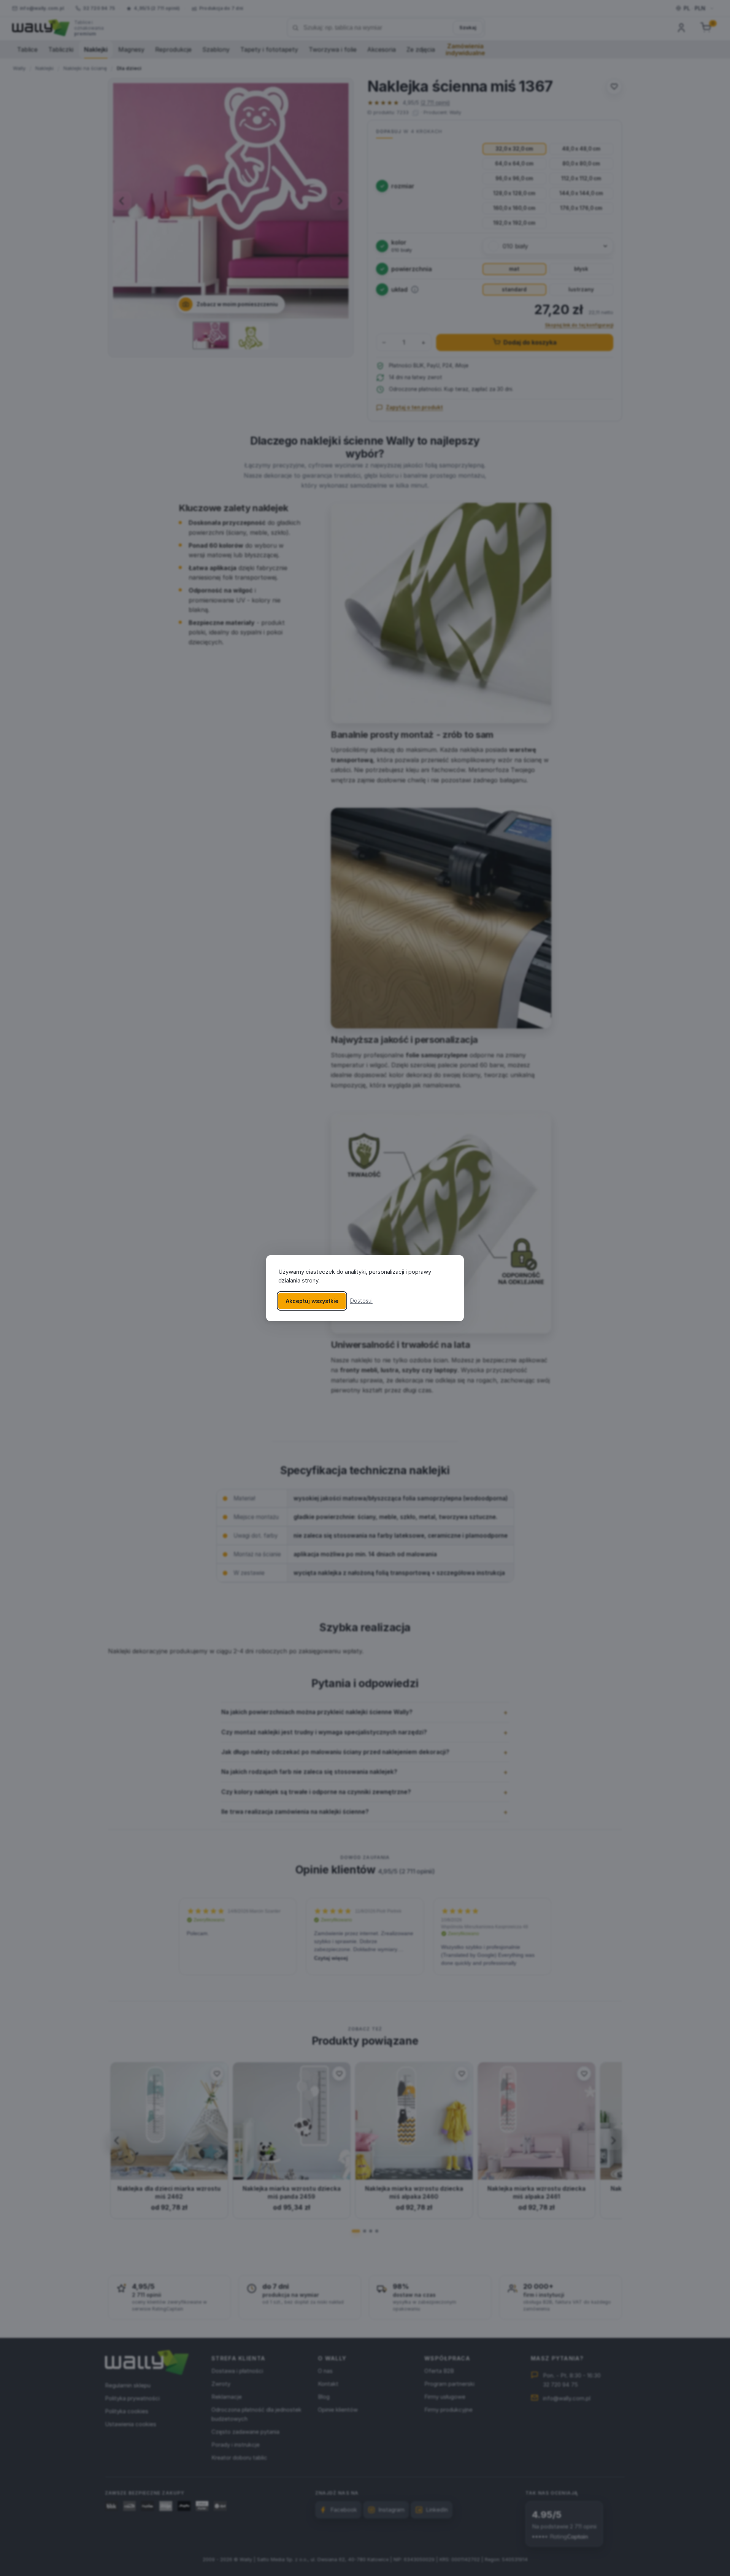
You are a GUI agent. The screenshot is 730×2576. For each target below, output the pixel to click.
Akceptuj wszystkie (312, 1301)
